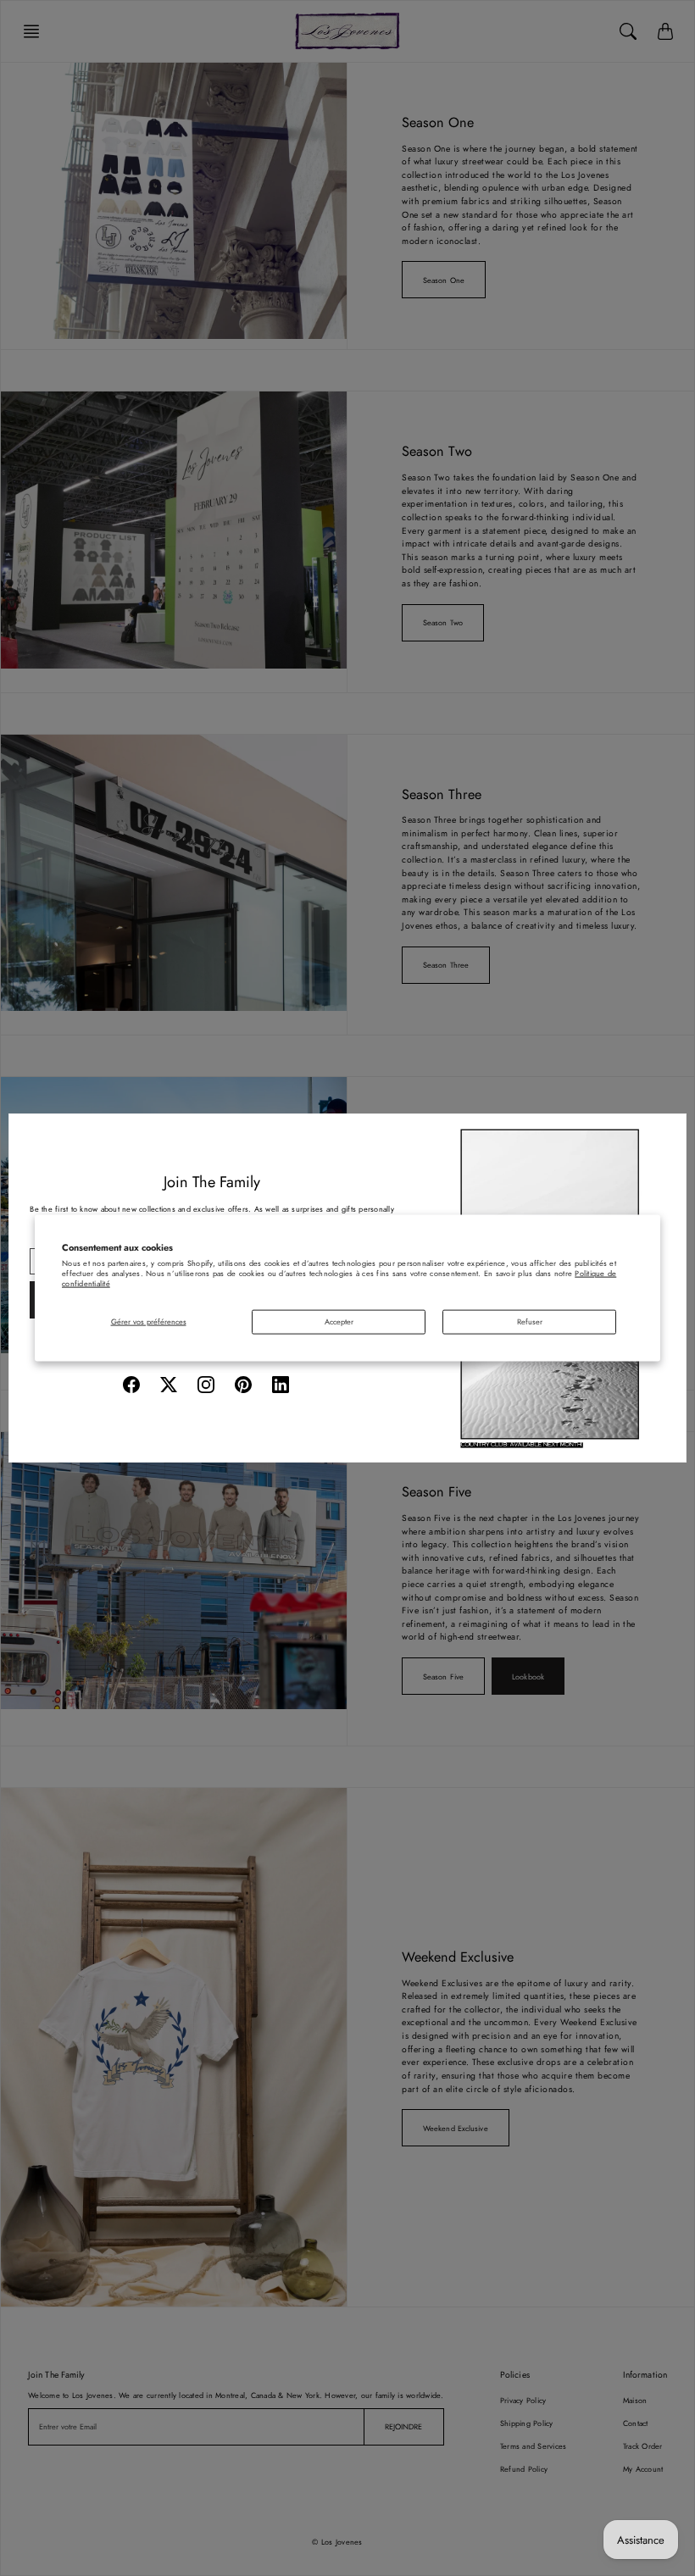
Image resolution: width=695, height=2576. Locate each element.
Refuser (530, 1321)
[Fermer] (667, 1133)
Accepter (339, 1321)
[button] (131, 1385)
